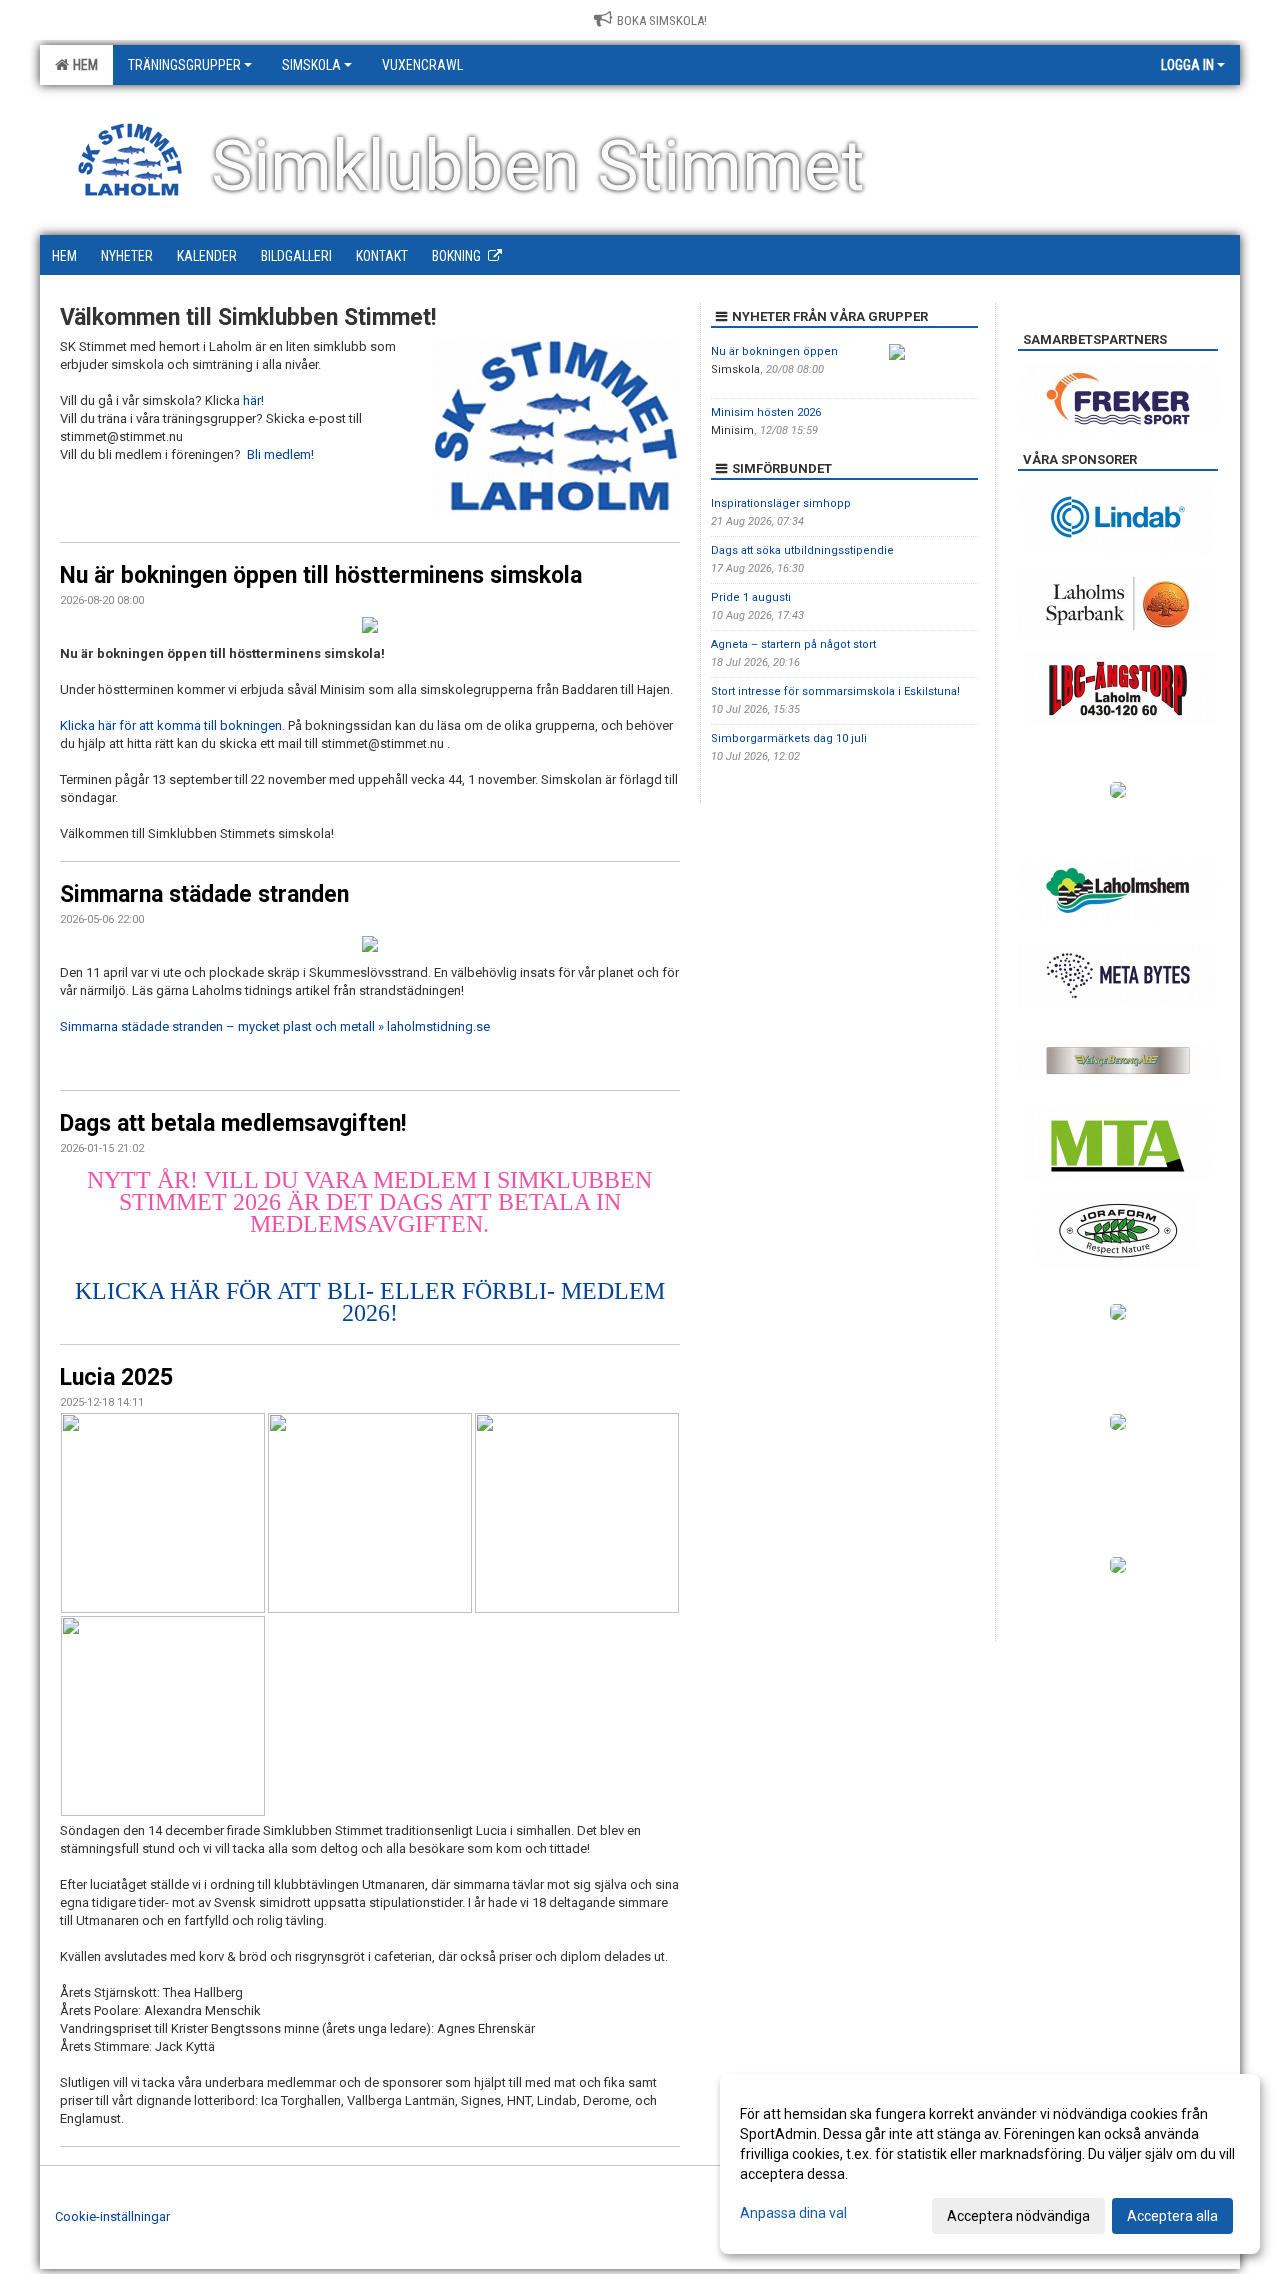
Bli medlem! (280, 454)
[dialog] (990, 2164)
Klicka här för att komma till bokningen (171, 725)
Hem (82, 65)
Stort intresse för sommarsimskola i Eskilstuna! (835, 691)
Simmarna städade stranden (204, 894)
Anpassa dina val (793, 2213)
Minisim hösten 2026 (766, 412)
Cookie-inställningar (112, 2216)
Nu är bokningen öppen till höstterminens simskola (321, 575)
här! (253, 400)
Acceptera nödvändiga (1018, 2216)
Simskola (311, 65)
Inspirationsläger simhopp (781, 503)
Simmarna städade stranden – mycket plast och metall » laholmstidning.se (275, 1026)
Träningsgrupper (184, 65)
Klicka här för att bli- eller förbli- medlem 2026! (370, 1302)
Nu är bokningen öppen (774, 351)
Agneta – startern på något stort (793, 644)
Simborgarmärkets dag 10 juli (789, 738)
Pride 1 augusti (751, 597)
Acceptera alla (1172, 2216)
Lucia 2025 (116, 1377)
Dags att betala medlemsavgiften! (233, 1123)
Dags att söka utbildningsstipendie (802, 550)
